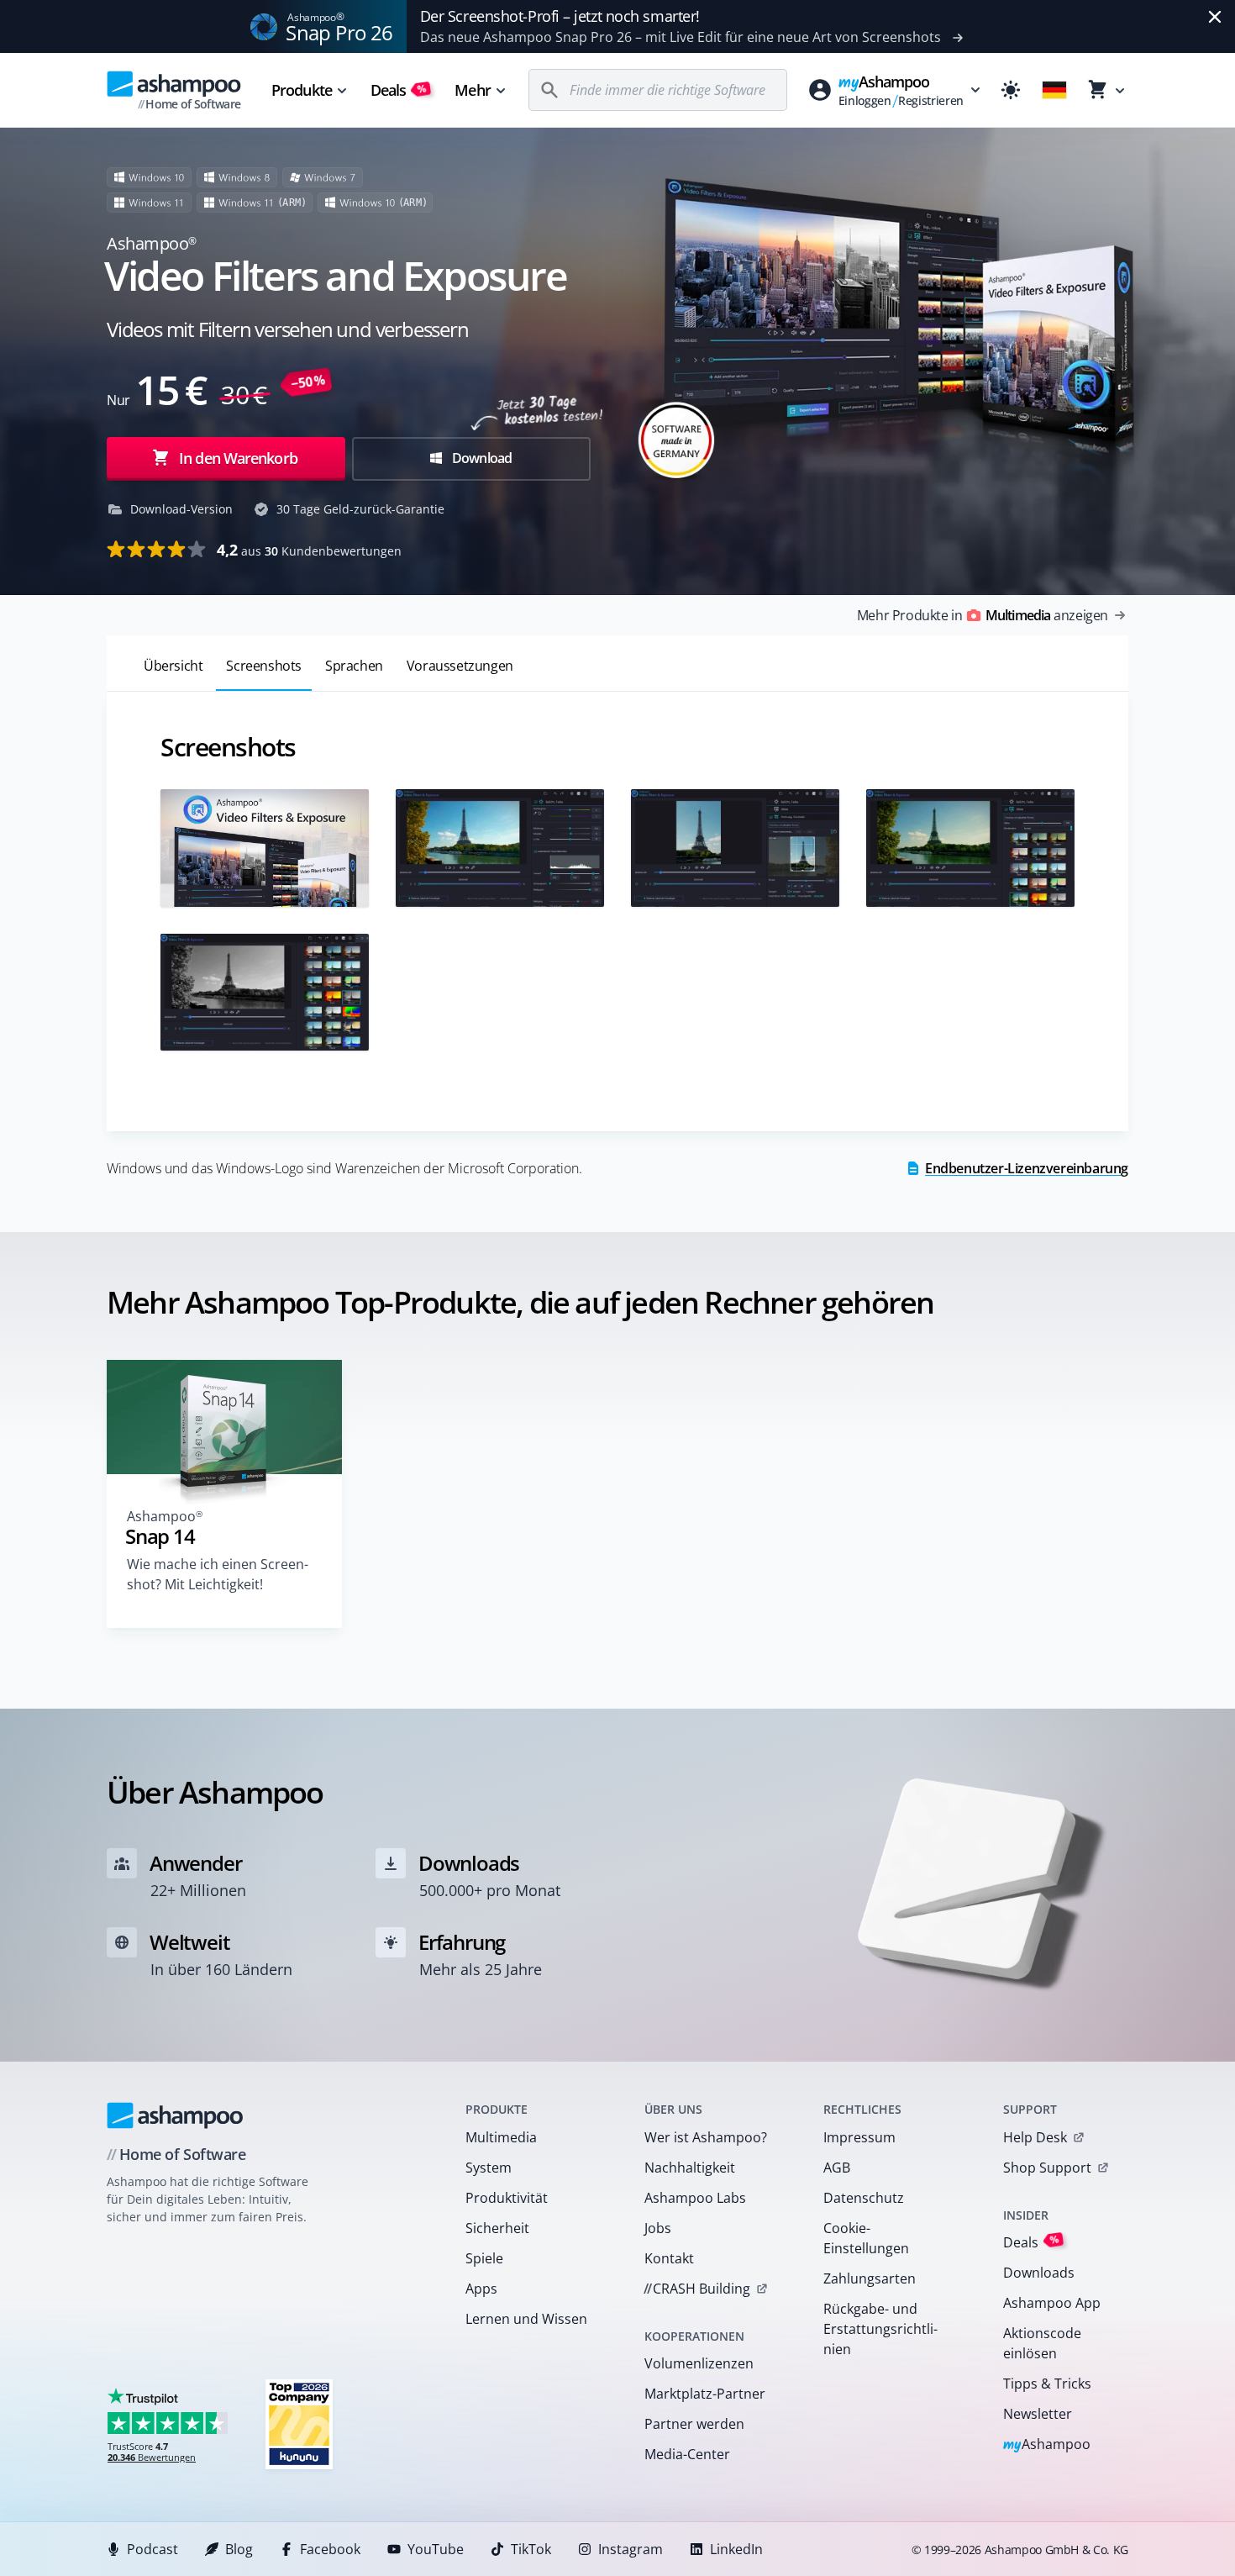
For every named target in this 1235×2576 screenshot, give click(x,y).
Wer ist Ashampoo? (706, 2137)
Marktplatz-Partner (705, 2394)
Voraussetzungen (460, 666)
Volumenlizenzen (699, 2363)
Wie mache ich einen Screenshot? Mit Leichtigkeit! (218, 1574)
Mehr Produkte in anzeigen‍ (983, 615)
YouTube (436, 2549)
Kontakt (669, 2258)
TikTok (531, 2549)
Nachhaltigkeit (690, 2168)
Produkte (302, 90)
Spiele (484, 2258)
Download (481, 458)
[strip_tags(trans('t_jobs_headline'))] (299, 2423)
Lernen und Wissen (526, 2319)
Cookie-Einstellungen (866, 2238)
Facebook (330, 2549)
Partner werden (694, 2424)
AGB (837, 2168)
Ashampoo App (1052, 2303)
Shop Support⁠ (1047, 2168)
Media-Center (687, 2454)
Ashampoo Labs (695, 2198)
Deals (399, 90)
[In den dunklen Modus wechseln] (1011, 90)
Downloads (1039, 2273)
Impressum (859, 2137)
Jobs (658, 2228)
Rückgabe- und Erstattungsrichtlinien (880, 2329)
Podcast (152, 2549)
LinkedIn (736, 2549)
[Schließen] (1215, 17)
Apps (481, 2289)
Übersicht (173, 666)
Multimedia (501, 2137)
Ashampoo (1047, 2445)
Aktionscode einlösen (1042, 2343)
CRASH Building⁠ (697, 2289)
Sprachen (354, 666)
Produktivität (507, 2198)
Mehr (472, 90)
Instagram (631, 2549)
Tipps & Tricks (1047, 2384)
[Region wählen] (1054, 90)
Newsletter (1038, 2414)
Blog (239, 2549)
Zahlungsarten (870, 2278)
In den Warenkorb (238, 458)
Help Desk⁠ (1035, 2137)
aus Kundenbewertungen (309, 550)
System (489, 2168)
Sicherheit (497, 2228)
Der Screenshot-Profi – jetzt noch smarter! (560, 16)
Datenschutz (864, 2198)
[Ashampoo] (175, 2115)
